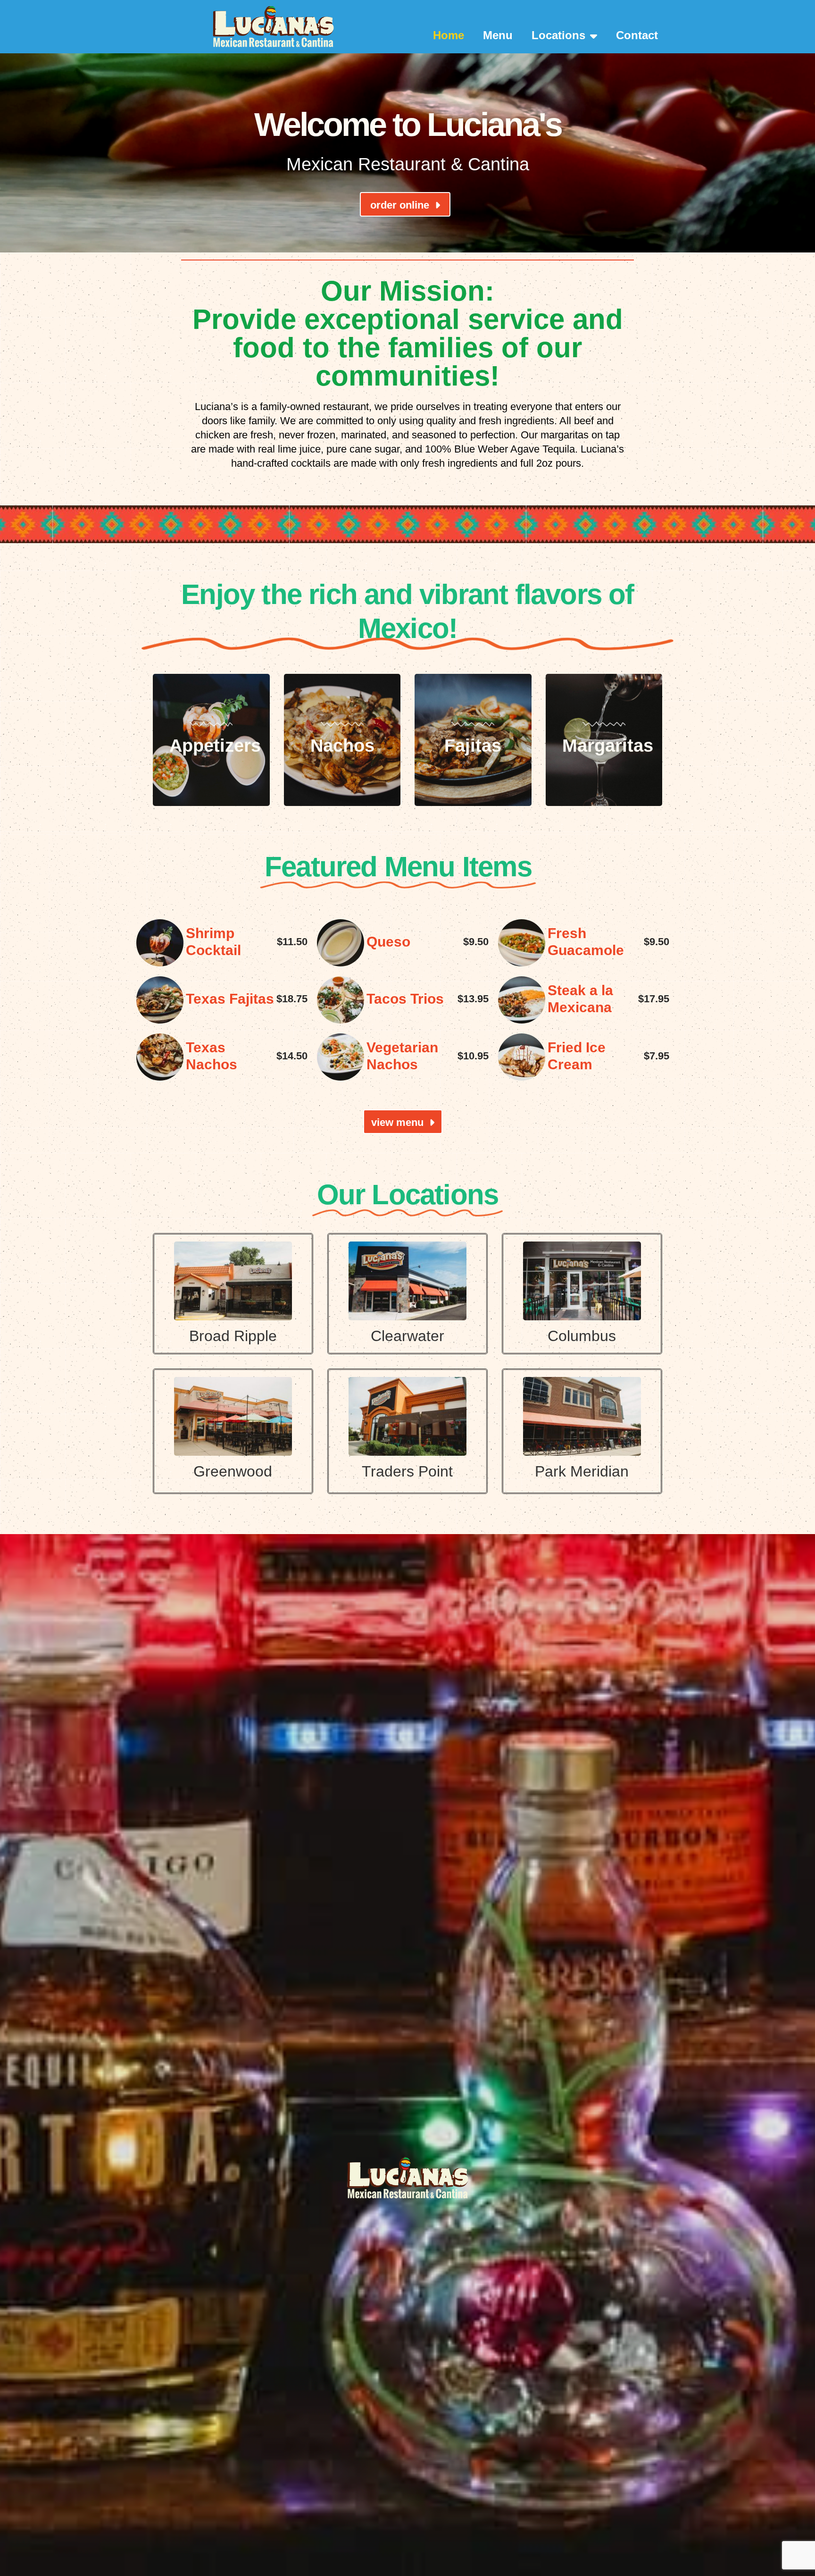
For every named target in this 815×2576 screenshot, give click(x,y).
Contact (637, 35)
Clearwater (407, 1336)
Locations (558, 35)
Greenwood (233, 1471)
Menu (498, 35)
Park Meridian (582, 1471)
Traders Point (407, 1471)
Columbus (582, 1336)
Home (449, 35)
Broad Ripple (233, 1336)
